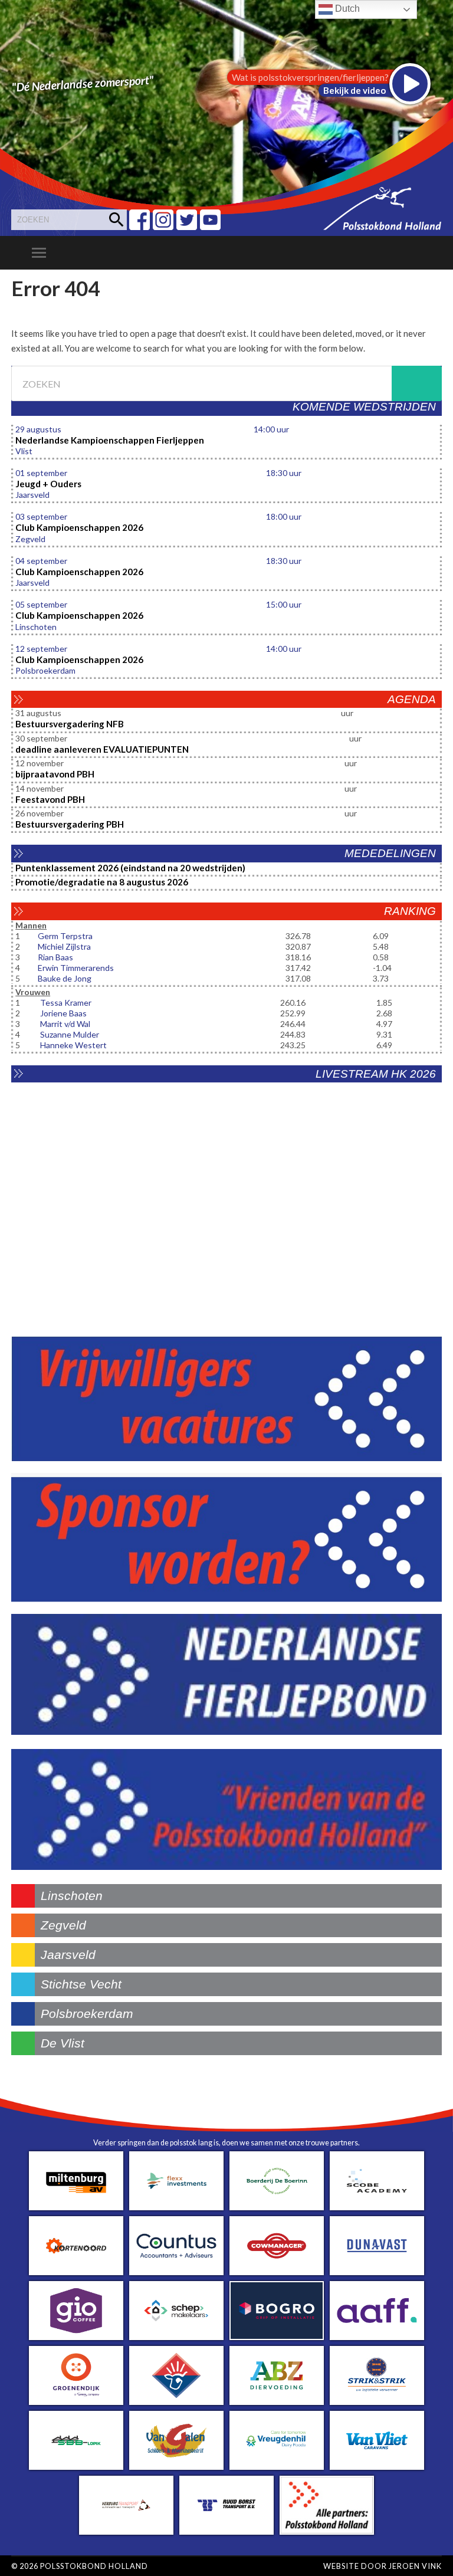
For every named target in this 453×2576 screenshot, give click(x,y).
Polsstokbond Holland (94, 2566)
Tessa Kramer (66, 1002)
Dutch (346, 9)
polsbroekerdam (87, 2014)
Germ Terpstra (65, 936)
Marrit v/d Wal (65, 1024)
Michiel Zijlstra (64, 946)
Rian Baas (55, 957)
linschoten (72, 1896)
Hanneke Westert (73, 1045)
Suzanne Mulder (70, 1034)
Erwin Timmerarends (76, 968)
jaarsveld (68, 1955)
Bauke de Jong (65, 978)
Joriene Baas (63, 1013)
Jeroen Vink (415, 2566)
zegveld (63, 1925)
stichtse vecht (81, 1984)
